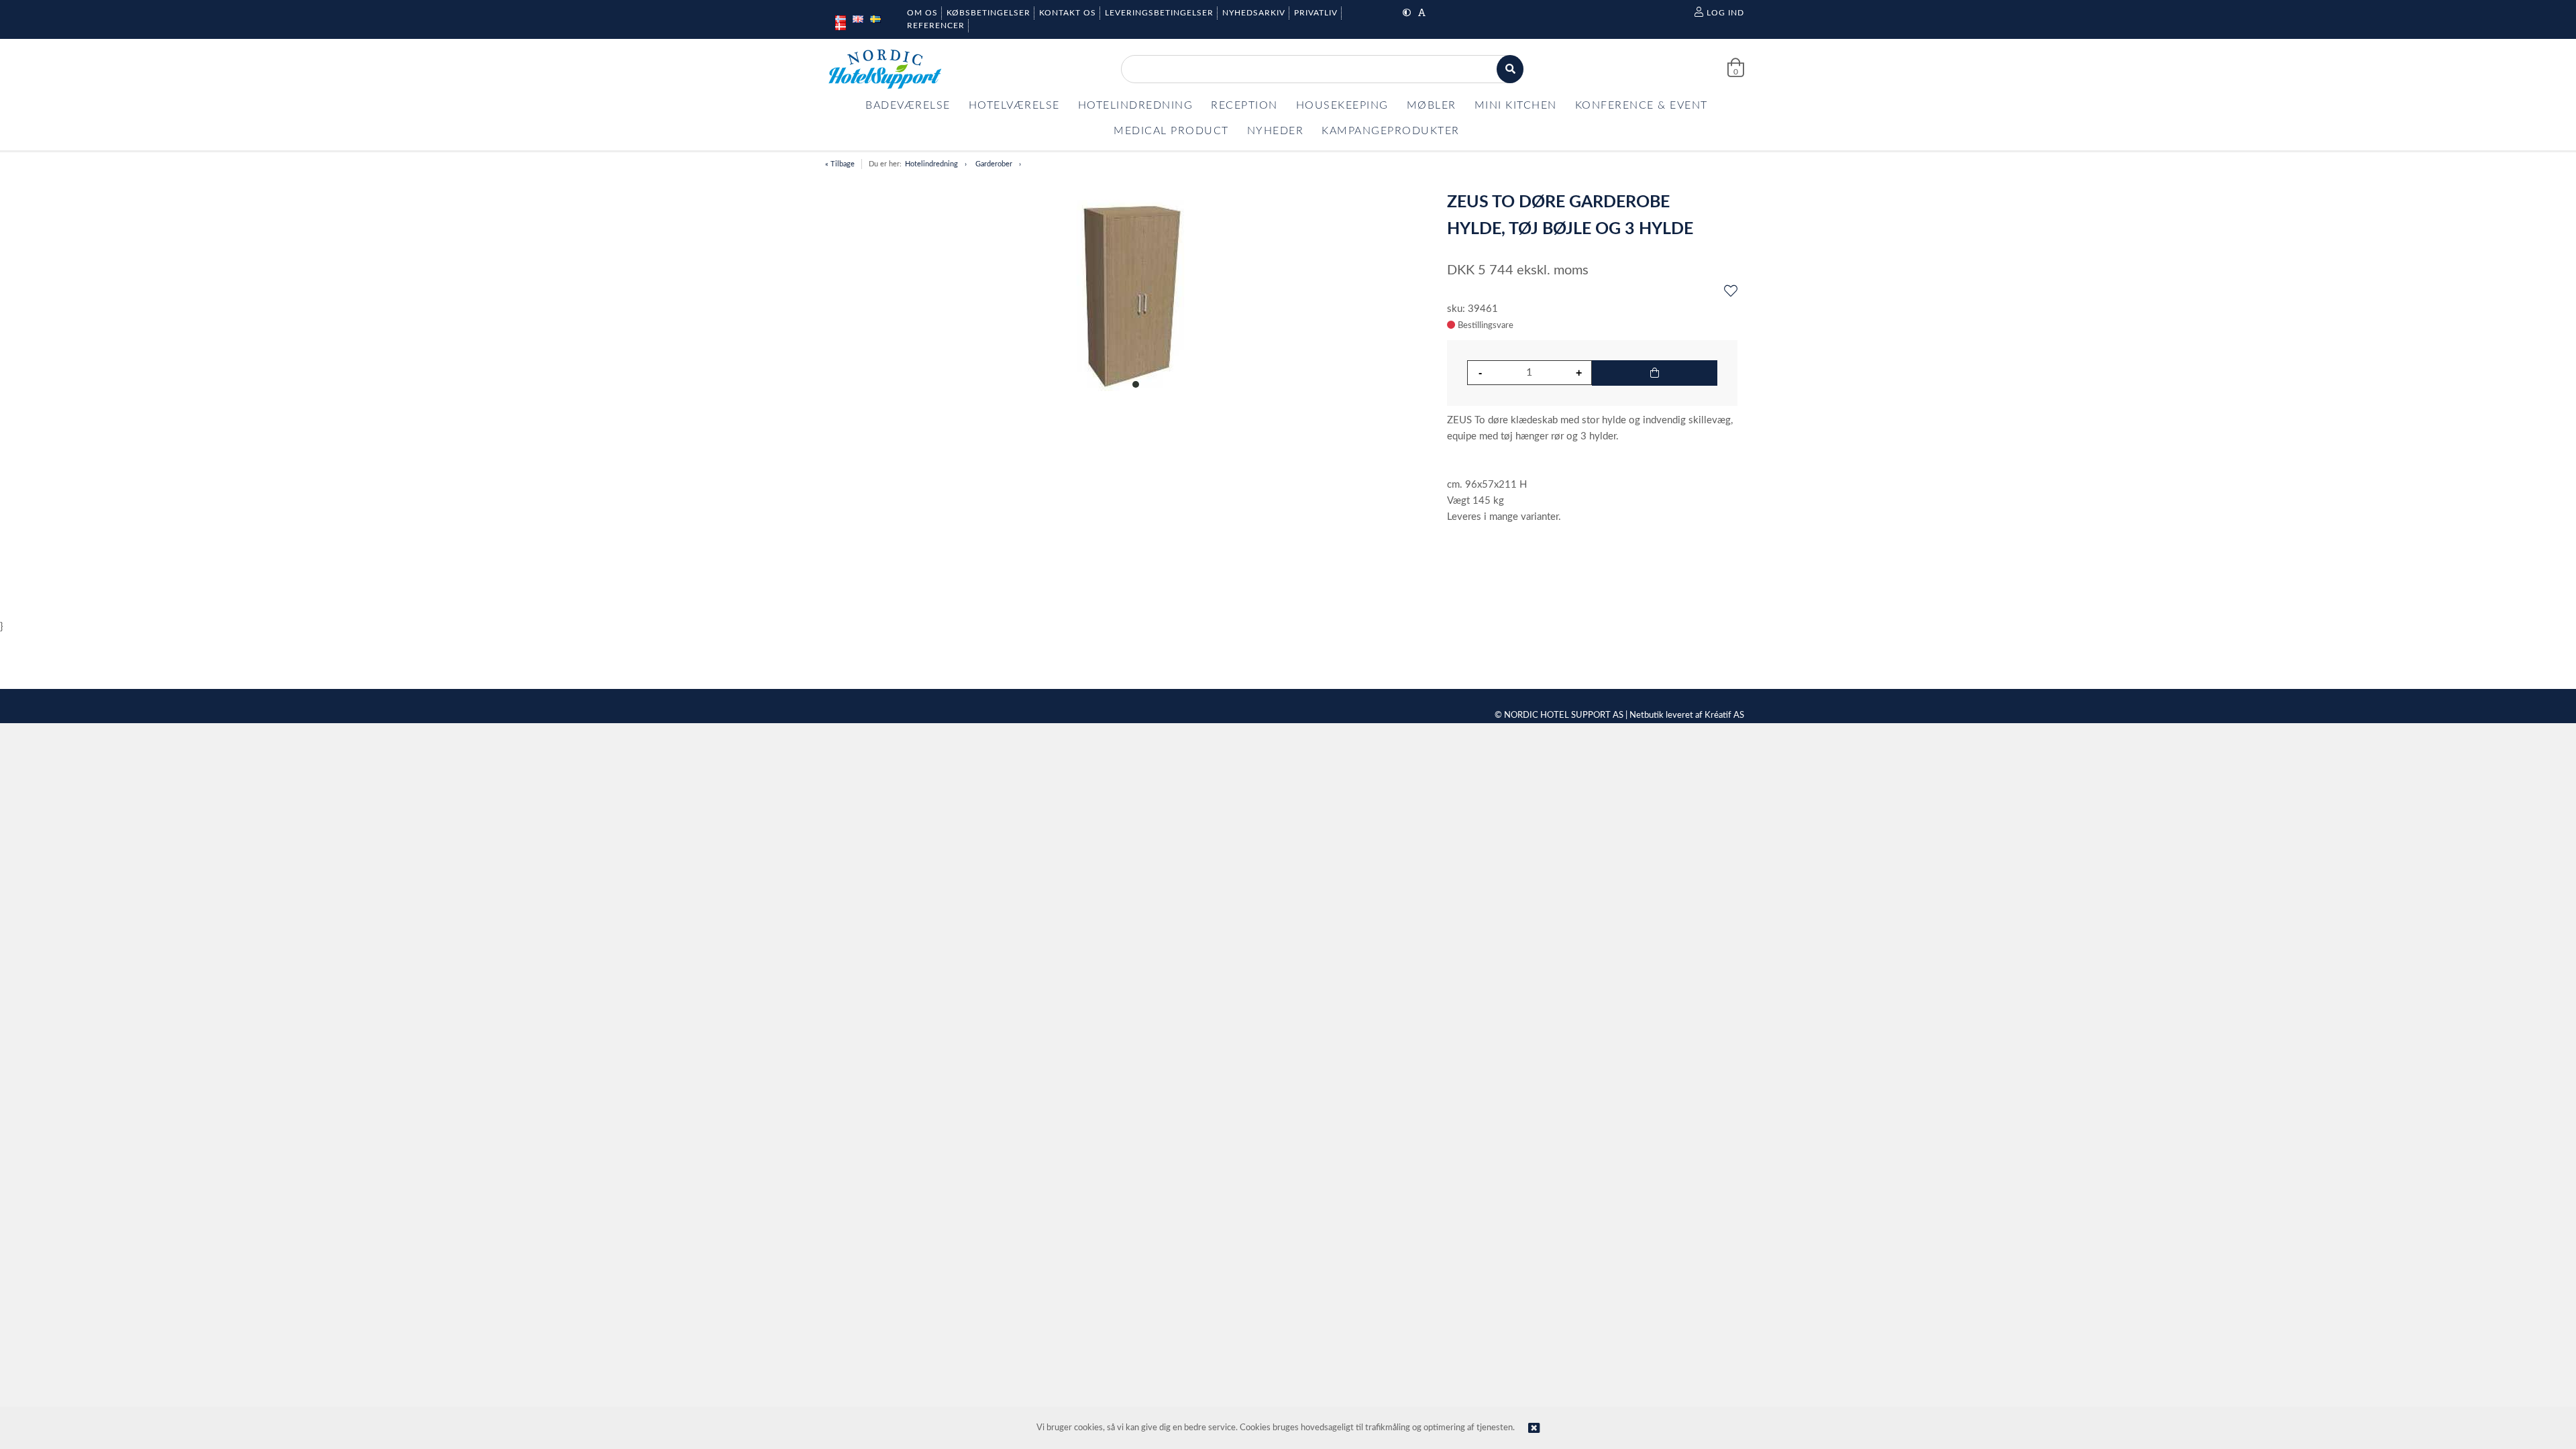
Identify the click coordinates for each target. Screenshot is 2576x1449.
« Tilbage (840, 164)
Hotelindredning (931, 164)
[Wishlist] (1731, 292)
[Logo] (885, 69)
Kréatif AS (1724, 715)
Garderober (994, 164)
